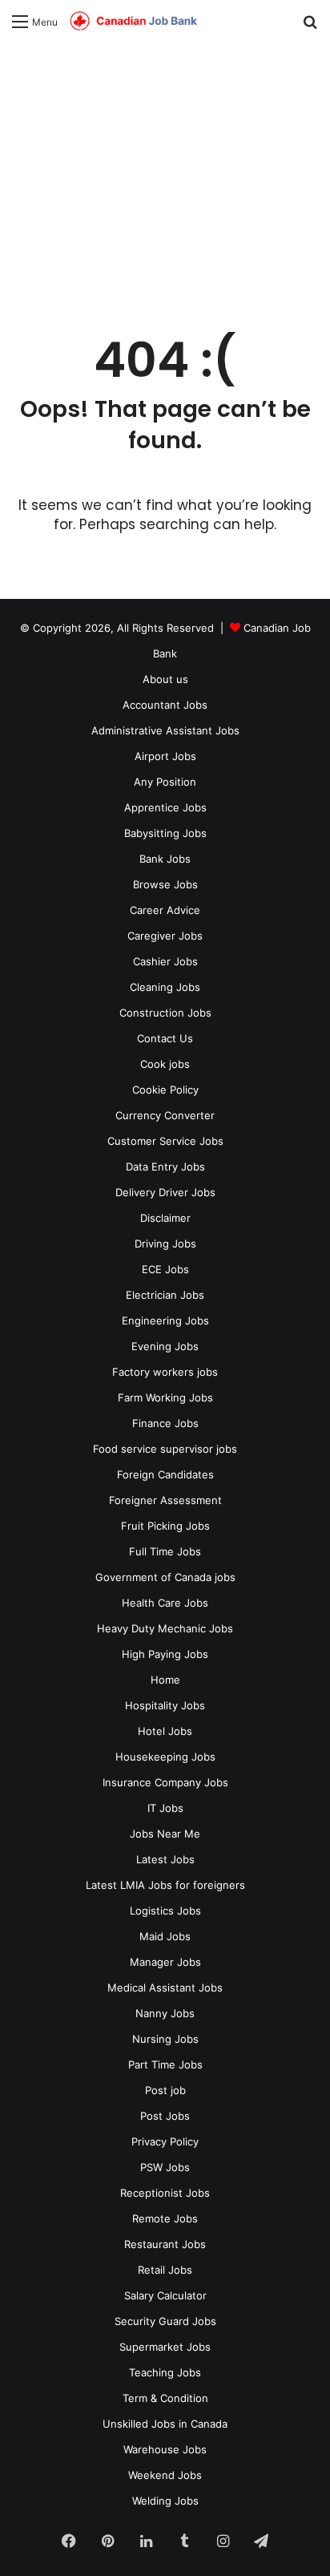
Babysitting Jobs (165, 833)
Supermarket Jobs (165, 2347)
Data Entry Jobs (165, 1167)
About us (165, 679)
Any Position (165, 782)
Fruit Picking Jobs (165, 1526)
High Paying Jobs (165, 1654)
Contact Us (165, 1038)
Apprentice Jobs (165, 807)
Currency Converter (165, 1115)
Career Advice (165, 910)
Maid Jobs (165, 1936)
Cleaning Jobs (165, 987)
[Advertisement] (165, 178)
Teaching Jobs (165, 2372)
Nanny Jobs (165, 2013)
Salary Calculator (165, 2295)
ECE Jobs (165, 1269)
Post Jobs (165, 2116)
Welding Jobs (165, 2501)
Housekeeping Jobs (165, 1757)
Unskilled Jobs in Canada (165, 2424)
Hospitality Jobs (165, 1705)
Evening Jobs (165, 1346)
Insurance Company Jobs (165, 1782)
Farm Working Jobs (165, 1397)
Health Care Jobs (165, 1603)
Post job (165, 2090)
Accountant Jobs (165, 705)
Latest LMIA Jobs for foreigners (165, 1885)
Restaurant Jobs (165, 2244)
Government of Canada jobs (165, 1577)
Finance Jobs (165, 1423)
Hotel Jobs (165, 1731)
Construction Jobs (165, 1013)
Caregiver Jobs (165, 936)
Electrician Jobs (165, 1295)
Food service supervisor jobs (165, 1449)
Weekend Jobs (165, 2475)
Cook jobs (165, 1064)
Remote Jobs (165, 2218)
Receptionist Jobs (165, 2193)
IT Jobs (165, 1808)
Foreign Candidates (165, 1474)
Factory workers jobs (165, 1372)
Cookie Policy (165, 1090)
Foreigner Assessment (165, 1500)
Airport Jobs (165, 756)
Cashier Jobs (165, 961)
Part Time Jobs (165, 2064)
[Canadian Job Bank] (134, 21)
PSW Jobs (165, 2167)
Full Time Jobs (165, 1551)
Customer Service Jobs (165, 1141)
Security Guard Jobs (165, 2321)
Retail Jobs (165, 2270)
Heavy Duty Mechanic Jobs (165, 1628)
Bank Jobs (165, 859)
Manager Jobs (165, 1962)
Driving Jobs (165, 1244)
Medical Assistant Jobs (165, 1988)
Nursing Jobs (165, 2039)
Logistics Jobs (165, 1911)
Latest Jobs (165, 1859)
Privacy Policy (165, 2141)
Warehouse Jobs (165, 2449)
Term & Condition (165, 2398)
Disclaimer (165, 1218)
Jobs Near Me (165, 1834)
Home (165, 1680)
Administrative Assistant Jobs (165, 730)
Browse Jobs (165, 884)
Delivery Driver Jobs (165, 1192)
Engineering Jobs (165, 1320)
